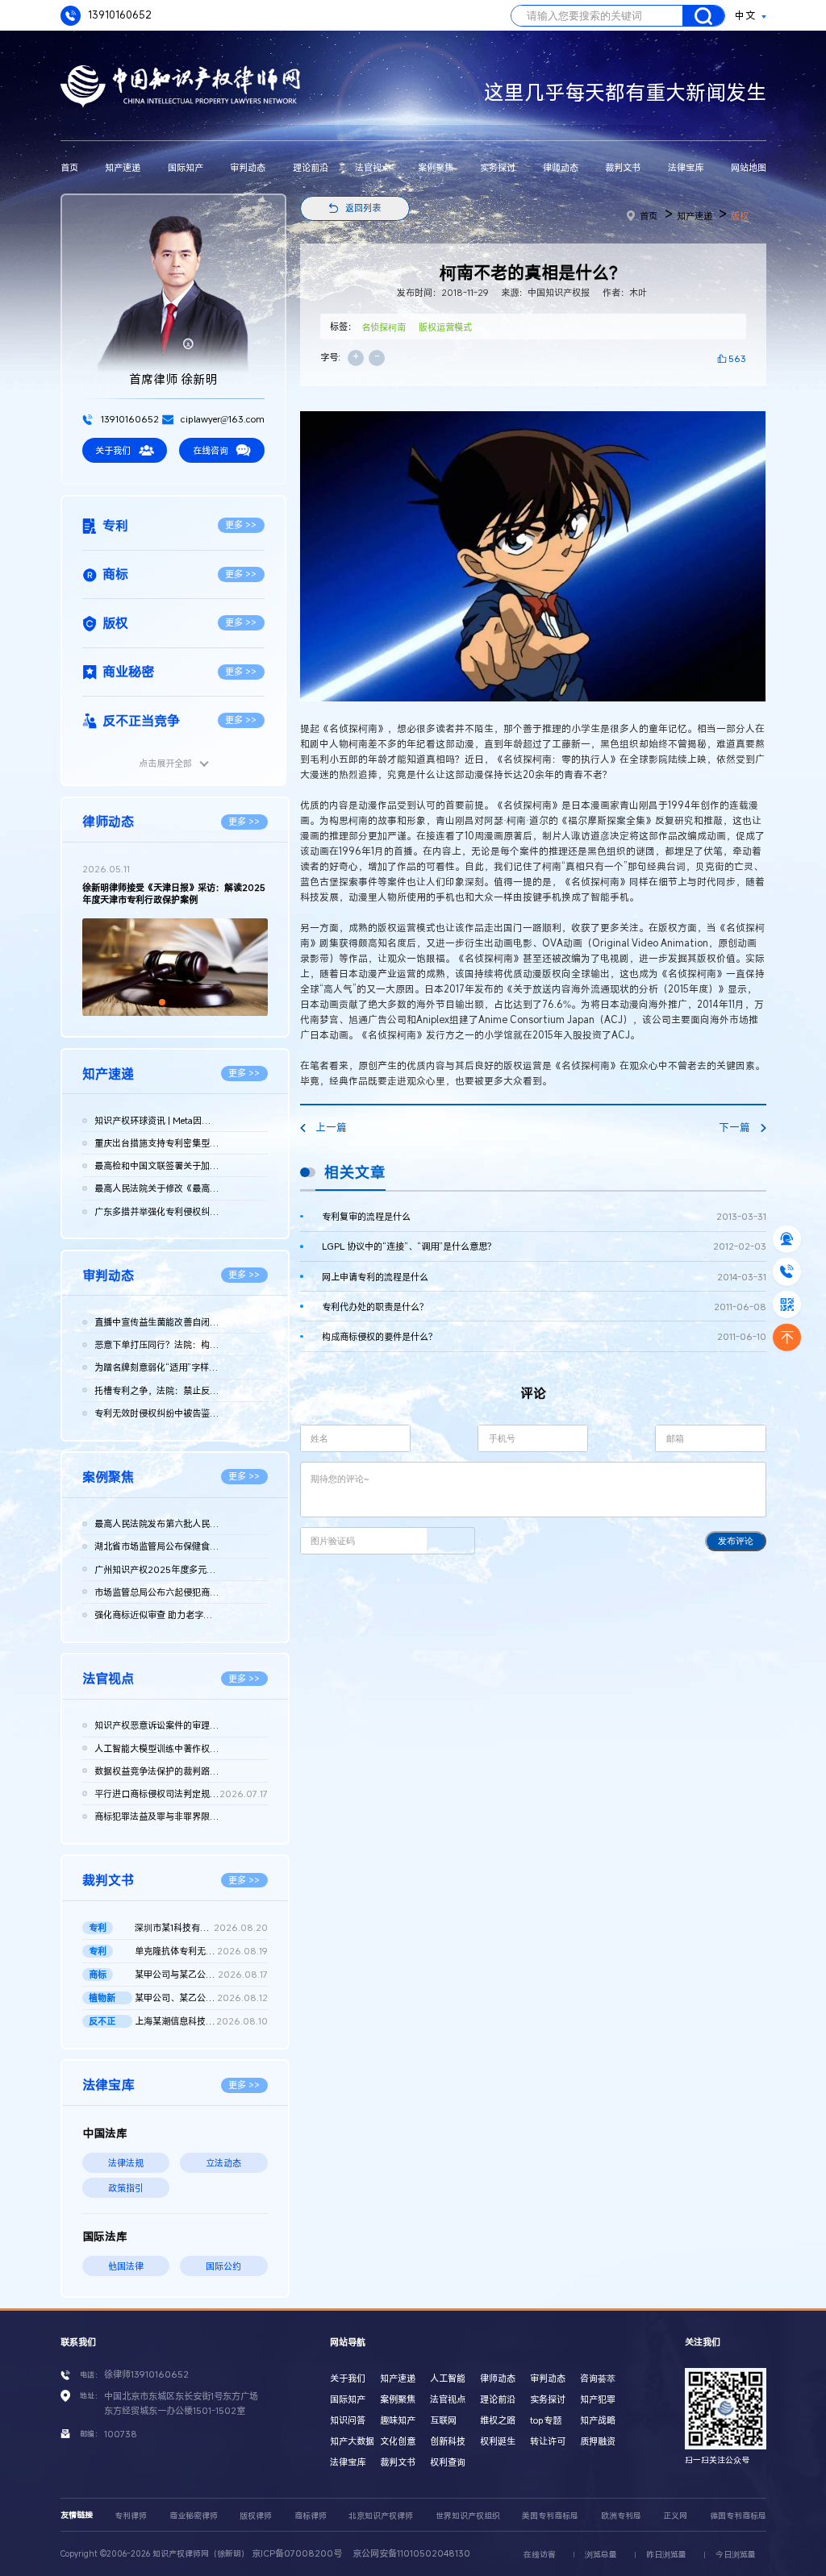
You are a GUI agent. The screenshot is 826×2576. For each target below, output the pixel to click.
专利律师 (131, 2516)
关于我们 (113, 450)
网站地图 (749, 167)
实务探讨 (498, 167)
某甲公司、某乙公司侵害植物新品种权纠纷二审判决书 (201, 1998)
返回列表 (363, 208)
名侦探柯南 (384, 327)
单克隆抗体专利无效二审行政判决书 (201, 1951)
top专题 (546, 2420)
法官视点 (373, 167)
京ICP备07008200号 (297, 2553)
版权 (740, 216)
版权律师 (256, 2516)
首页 (69, 167)
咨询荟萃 (598, 2378)
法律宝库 (686, 167)
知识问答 (348, 2420)
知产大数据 (352, 2441)
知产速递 (123, 167)
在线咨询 (211, 450)
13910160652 (119, 15)
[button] (162, 1002)
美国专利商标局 (550, 2516)
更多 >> (241, 524)
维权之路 (498, 2420)
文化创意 (398, 2441)
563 (737, 358)
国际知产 (186, 167)
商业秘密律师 (194, 2516)
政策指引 (126, 2188)
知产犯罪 (598, 2399)
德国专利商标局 (738, 2516)
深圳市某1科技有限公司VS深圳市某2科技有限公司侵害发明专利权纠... (201, 1927)
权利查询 (448, 2462)
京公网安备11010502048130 (411, 2553)
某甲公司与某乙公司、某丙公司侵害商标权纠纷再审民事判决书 (201, 1974)
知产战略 (598, 2420)
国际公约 (223, 2266)
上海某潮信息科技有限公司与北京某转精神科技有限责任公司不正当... (201, 2021)
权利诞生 (498, 2441)
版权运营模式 (445, 327)
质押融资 (598, 2441)
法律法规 (126, 2163)
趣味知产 (398, 2420)
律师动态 (561, 167)
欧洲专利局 (621, 2516)
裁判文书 (623, 167)
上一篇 (331, 1128)
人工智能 (448, 2378)
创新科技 (448, 2441)
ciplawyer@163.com (221, 419)
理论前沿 (311, 167)
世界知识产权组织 (468, 2516)
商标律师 (311, 2516)
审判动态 (248, 167)
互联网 (443, 2420)
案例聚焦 (436, 167)
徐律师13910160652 (146, 2374)
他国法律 (126, 2266)
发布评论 (736, 1541)
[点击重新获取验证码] (451, 1540)
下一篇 (734, 1128)
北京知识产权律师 (381, 2516)
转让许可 (548, 2441)
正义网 (675, 2516)
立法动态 (223, 2163)
